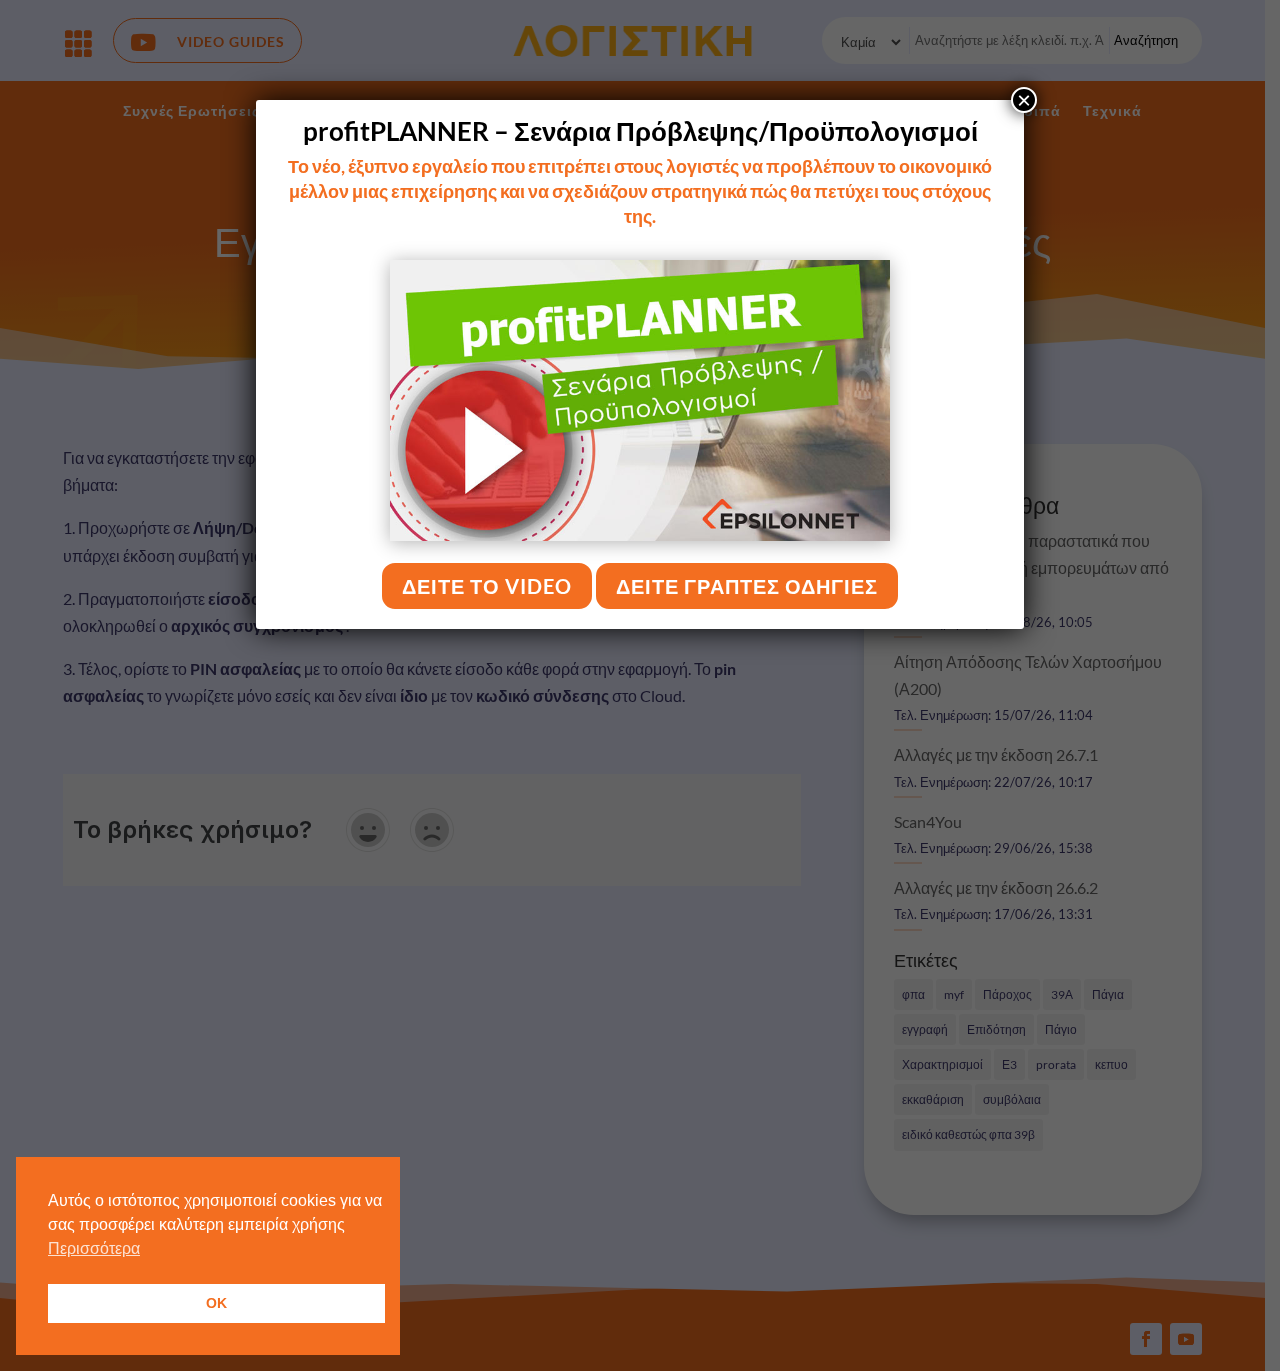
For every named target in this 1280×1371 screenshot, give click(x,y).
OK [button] (216, 1303)
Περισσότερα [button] (94, 1248)
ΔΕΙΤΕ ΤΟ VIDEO (487, 586)
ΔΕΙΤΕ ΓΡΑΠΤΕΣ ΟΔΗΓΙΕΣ (747, 586)
